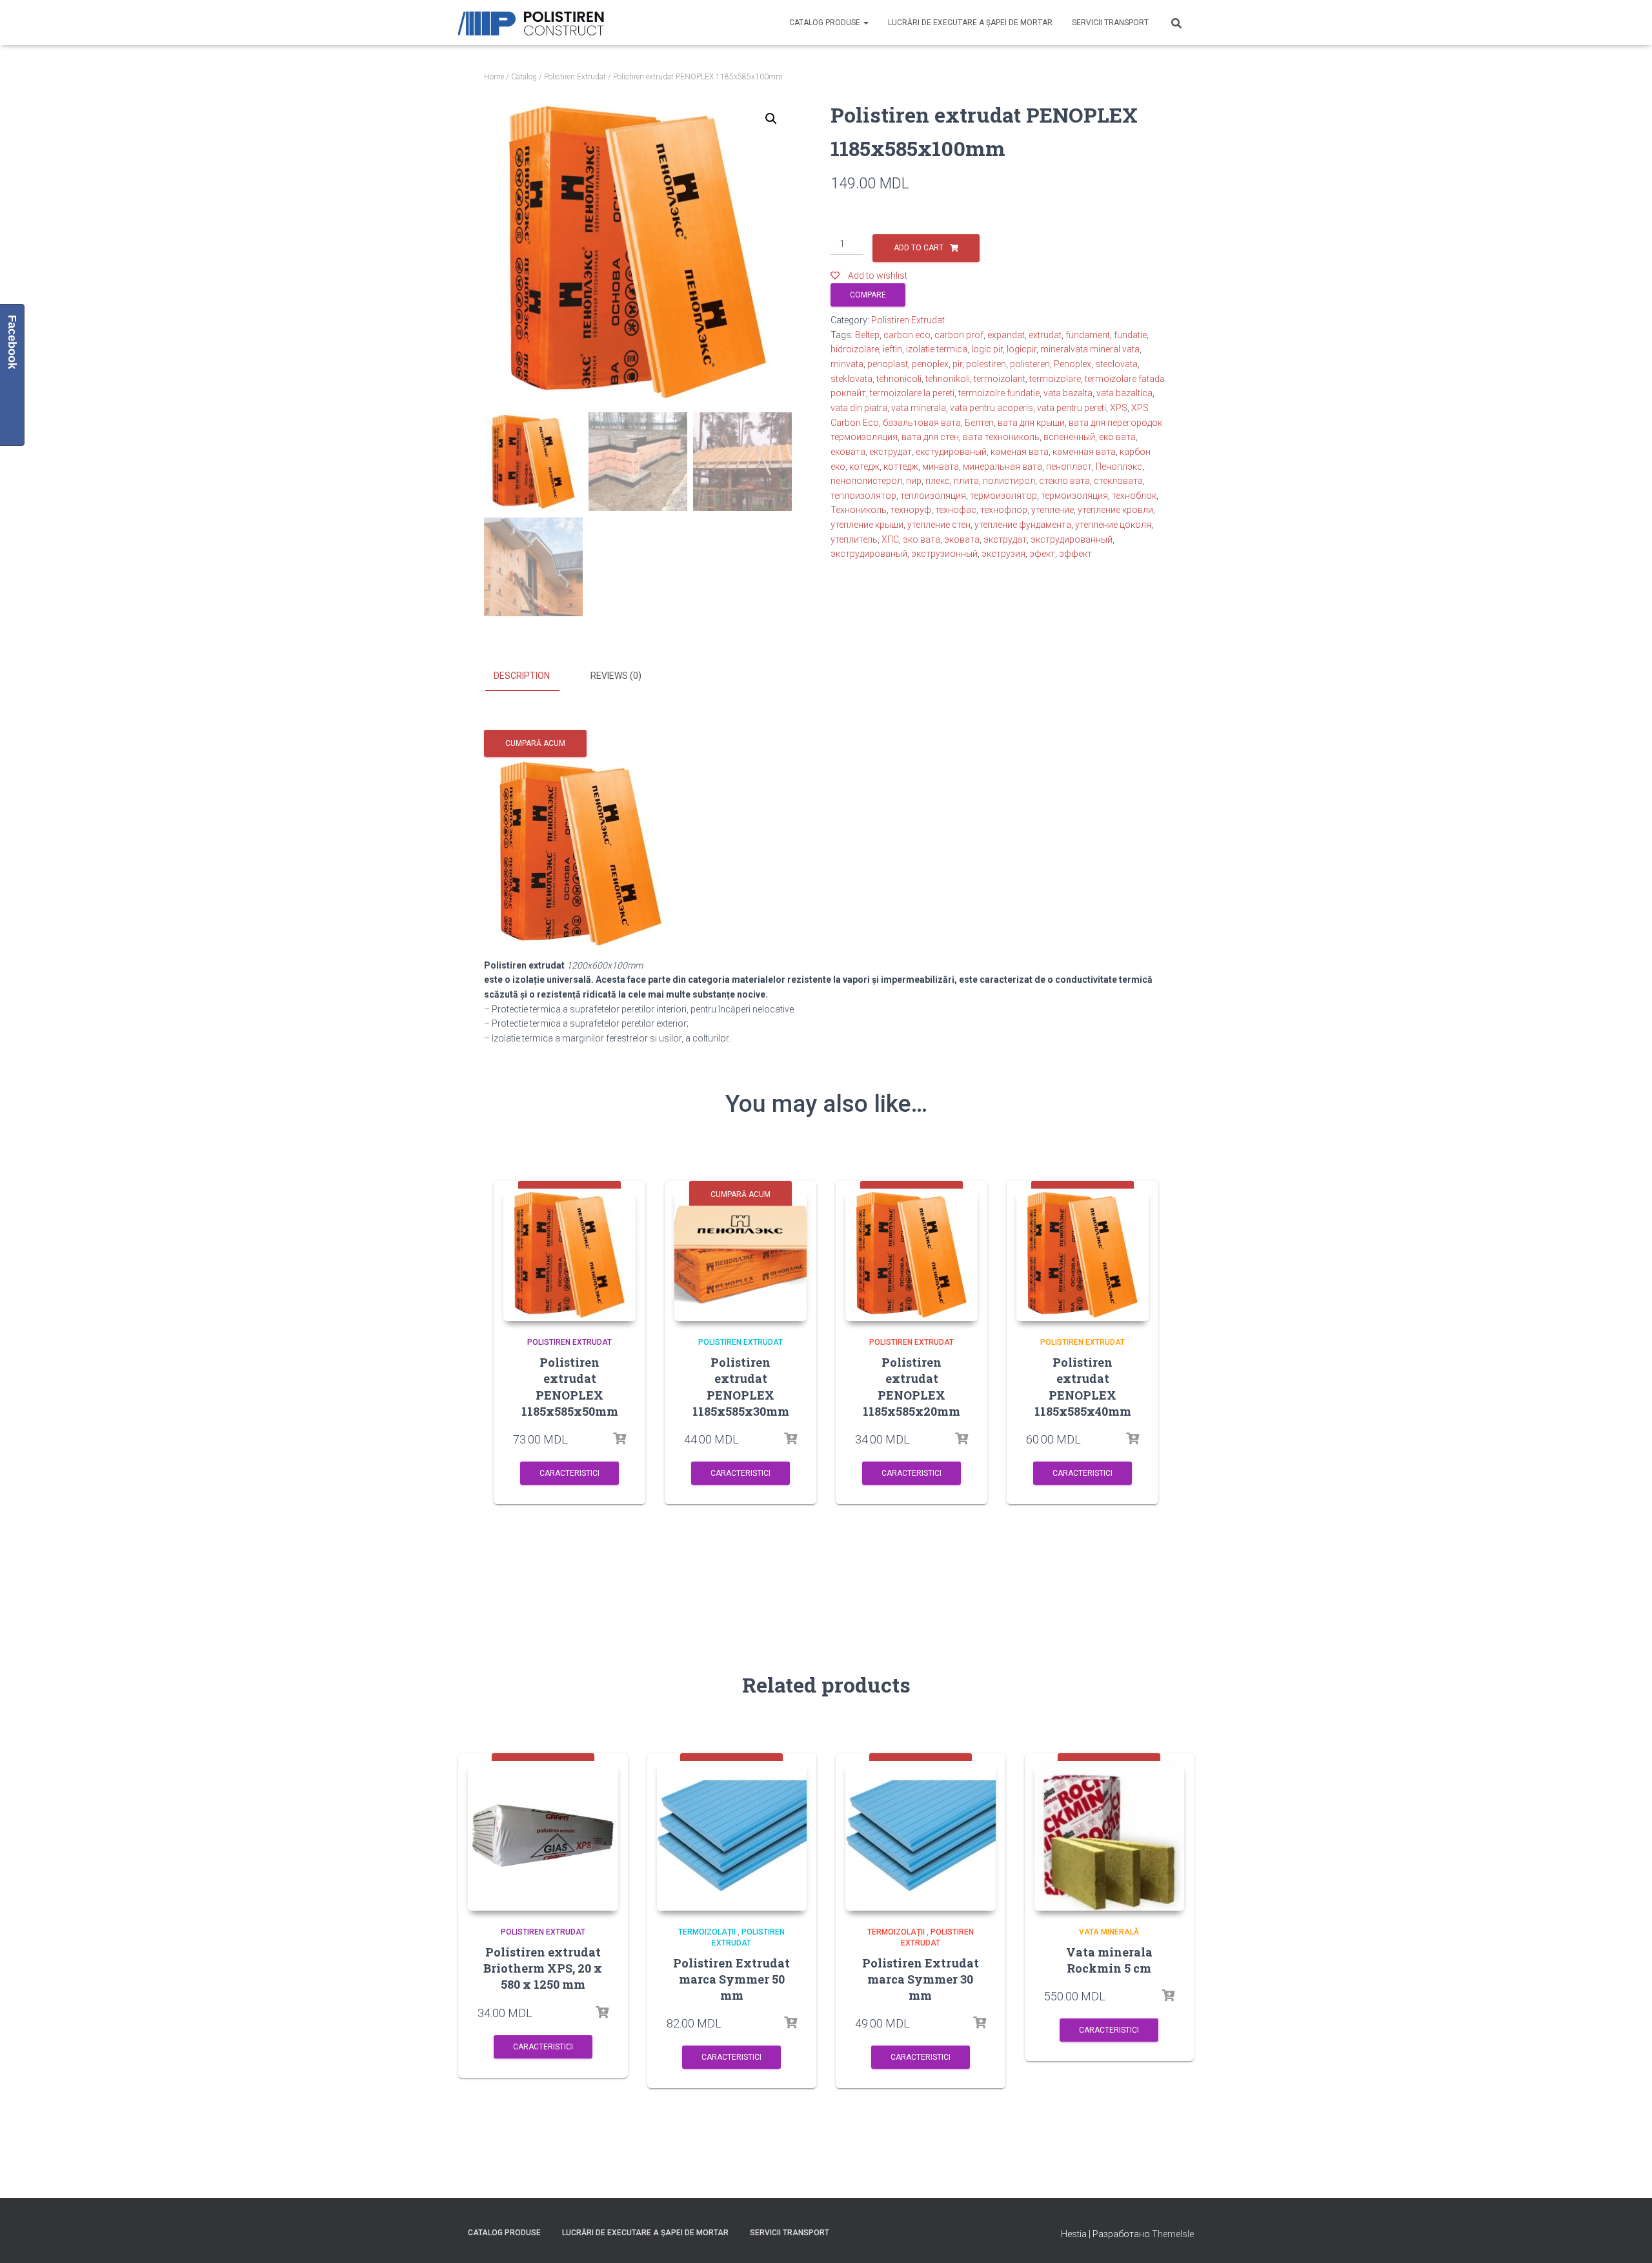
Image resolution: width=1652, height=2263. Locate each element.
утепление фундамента (1023, 525)
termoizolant (1000, 379)
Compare (868, 295)
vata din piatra (859, 408)
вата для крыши (1031, 423)
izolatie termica (937, 349)
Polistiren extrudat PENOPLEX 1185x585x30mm (741, 1387)
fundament (1088, 335)
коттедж (901, 467)
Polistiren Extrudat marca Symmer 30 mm (921, 1979)
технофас (956, 510)
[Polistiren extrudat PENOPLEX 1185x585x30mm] (740, 1255)
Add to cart (919, 248)
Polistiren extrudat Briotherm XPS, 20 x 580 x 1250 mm (543, 1968)
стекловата (1118, 481)
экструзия (1003, 554)
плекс (938, 481)
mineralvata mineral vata (1090, 349)
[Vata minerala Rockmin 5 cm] (1110, 1836)
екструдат (891, 452)
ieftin (892, 349)
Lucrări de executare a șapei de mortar (970, 23)
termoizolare (1055, 379)
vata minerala (919, 408)
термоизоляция (1074, 496)
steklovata (851, 379)
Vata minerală (1109, 1932)
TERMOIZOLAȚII (707, 1932)
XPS (1119, 408)
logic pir (987, 349)
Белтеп (979, 423)
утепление (1053, 510)
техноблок (1134, 496)
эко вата (922, 539)
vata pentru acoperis (992, 408)
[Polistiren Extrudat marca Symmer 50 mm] (732, 1836)
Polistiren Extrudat (575, 77)
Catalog (524, 77)
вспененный (1069, 437)
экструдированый (869, 554)
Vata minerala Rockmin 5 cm (1109, 1960)
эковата (962, 539)
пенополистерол (866, 481)
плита (966, 481)
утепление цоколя (1113, 525)
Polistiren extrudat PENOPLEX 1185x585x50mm (570, 1387)
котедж (864, 467)
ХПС (890, 539)
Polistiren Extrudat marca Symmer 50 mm (731, 1979)
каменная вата (1084, 452)
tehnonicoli (899, 379)
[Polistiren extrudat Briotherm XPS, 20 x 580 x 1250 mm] (543, 1836)
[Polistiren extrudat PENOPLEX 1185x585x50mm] (569, 1255)
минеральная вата (1002, 467)
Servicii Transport (1110, 23)
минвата (941, 467)
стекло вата (1064, 481)
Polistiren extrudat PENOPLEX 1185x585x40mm (1083, 1387)
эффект (1075, 554)
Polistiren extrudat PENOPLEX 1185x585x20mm (912, 1387)
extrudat (1045, 335)
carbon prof (959, 335)
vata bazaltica (1124, 393)
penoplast (888, 364)
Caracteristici (569, 1473)
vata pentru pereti (1072, 408)
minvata (847, 364)
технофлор (1004, 510)
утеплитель (854, 539)
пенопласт (1069, 467)
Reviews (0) (616, 676)
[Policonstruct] (534, 23)
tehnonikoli (948, 379)
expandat (1006, 335)
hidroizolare (855, 349)
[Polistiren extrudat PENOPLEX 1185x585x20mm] (912, 1255)
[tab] (531, 676)
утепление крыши (867, 525)
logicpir (1022, 349)
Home (494, 77)
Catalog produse (826, 23)
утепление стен (939, 525)
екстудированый (951, 452)
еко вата (1117, 437)
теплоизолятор (863, 496)
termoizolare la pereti (912, 393)
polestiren (986, 364)
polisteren (1030, 364)
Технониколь (859, 510)
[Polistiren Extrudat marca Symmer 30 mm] (921, 1836)
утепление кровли (1115, 510)
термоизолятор (1003, 496)
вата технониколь (1001, 437)
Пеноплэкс (1119, 467)
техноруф (911, 510)
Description (522, 676)
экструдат (1005, 539)
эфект (1042, 554)
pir (957, 364)
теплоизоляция (933, 496)
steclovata (1116, 364)
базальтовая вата (922, 423)
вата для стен (930, 437)
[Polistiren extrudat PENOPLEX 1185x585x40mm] (1083, 1255)
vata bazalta (1068, 393)
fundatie (1130, 335)
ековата (848, 452)
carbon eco (907, 335)
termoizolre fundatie (999, 393)
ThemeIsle (1173, 2234)
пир (914, 481)
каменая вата (1020, 452)
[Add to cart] (619, 1439)
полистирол (1009, 481)
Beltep (867, 335)
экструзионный (944, 554)
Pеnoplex (1073, 364)
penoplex (930, 364)
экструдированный (1072, 539)
